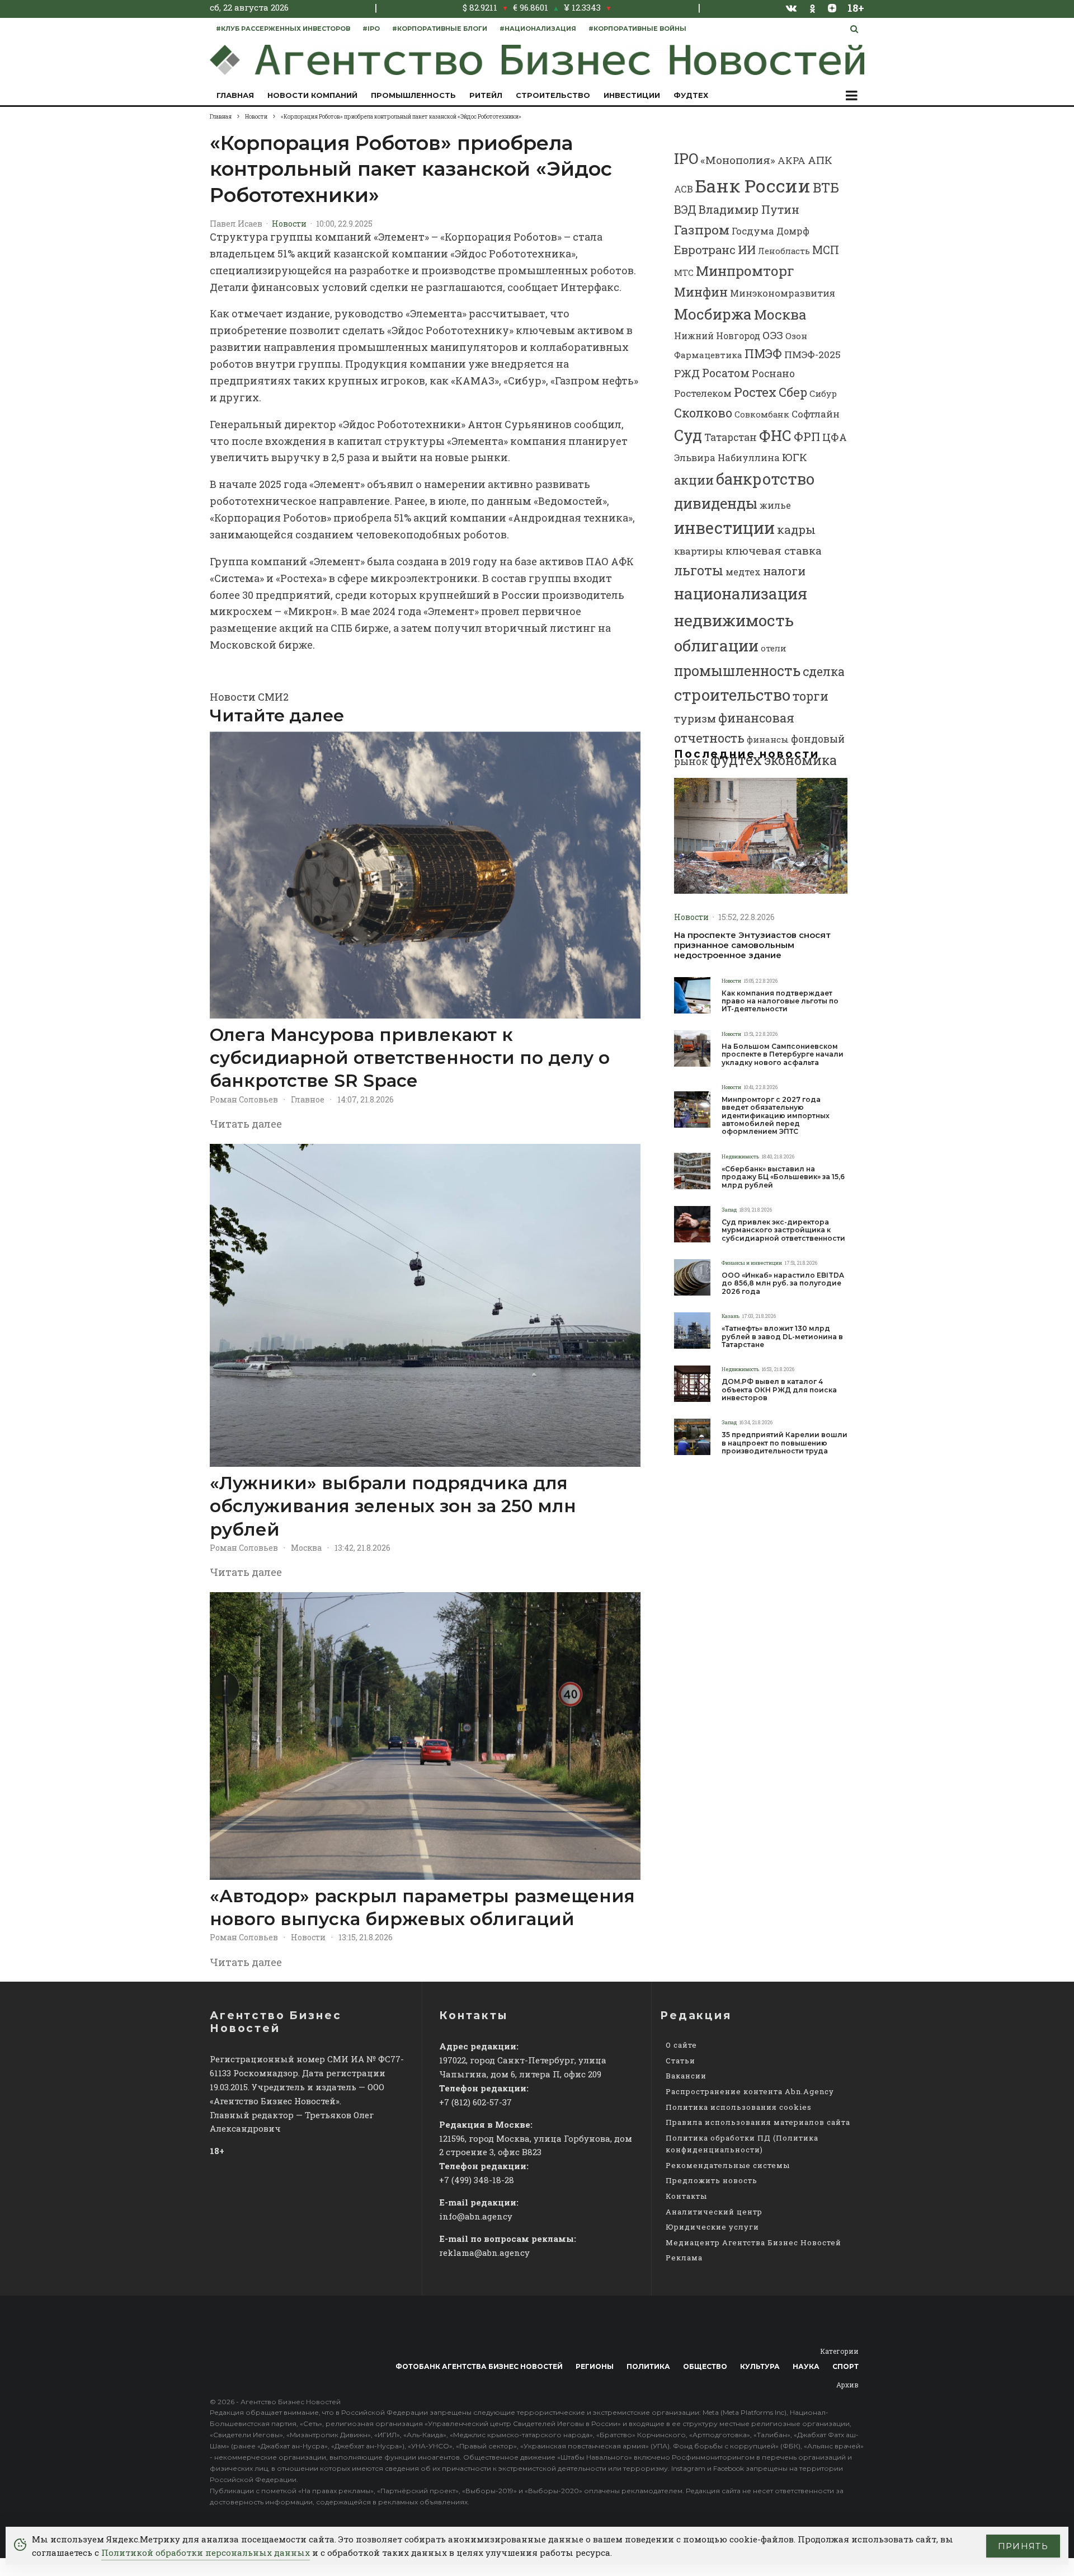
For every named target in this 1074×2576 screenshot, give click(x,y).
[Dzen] (832, 8)
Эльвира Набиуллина (727, 458)
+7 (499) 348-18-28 (477, 2180)
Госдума (753, 231)
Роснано (773, 374)
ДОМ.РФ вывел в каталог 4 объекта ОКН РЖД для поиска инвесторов (779, 1390)
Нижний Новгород (717, 336)
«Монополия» (738, 160)
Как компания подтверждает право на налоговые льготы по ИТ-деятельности (780, 1001)
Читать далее (246, 1124)
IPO (686, 158)
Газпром (702, 229)
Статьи (680, 2061)
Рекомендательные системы (728, 2165)
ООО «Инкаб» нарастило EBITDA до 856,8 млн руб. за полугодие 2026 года (783, 1284)
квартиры (699, 551)
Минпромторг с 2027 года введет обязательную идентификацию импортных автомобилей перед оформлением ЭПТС (776, 1116)
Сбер (793, 392)
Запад (729, 1210)
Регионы (595, 2366)
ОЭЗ (773, 335)
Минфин (701, 292)
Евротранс (705, 250)
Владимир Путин (749, 209)
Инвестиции (632, 95)
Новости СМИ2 (249, 697)
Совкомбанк (762, 414)
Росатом (726, 373)
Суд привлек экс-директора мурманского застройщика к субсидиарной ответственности (783, 1230)
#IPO (371, 29)
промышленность (737, 671)
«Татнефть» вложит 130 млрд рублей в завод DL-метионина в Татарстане (782, 1337)
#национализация (538, 29)
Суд (688, 435)
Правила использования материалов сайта (758, 2122)
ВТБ (826, 187)
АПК (820, 160)
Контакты (686, 2196)
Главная (235, 95)
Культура (760, 2366)
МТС (684, 273)
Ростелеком (703, 393)
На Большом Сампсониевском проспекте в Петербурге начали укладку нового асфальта (783, 1055)
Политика (648, 2366)
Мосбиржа (713, 314)
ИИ (747, 250)
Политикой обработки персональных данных (206, 2552)
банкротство (765, 478)
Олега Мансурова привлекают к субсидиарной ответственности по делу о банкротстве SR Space (410, 1058)
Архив (847, 2385)
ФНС (775, 435)
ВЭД (685, 210)
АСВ (684, 189)
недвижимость (734, 620)
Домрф (793, 231)
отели (774, 648)
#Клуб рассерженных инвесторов (283, 29)
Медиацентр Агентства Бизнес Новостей (753, 2242)
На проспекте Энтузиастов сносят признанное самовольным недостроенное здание (752, 945)
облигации (716, 646)
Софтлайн (816, 414)
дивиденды (716, 503)
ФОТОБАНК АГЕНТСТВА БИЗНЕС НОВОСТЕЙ (479, 2366)
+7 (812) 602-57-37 (475, 2102)
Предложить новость (712, 2180)
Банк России (753, 186)
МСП (826, 250)
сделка (824, 671)
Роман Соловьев (244, 1099)
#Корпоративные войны (637, 29)
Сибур (823, 393)
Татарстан (731, 437)
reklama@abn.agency (484, 2253)
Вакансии (686, 2076)
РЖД (687, 373)
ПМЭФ (763, 354)
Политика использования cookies (739, 2107)
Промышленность (413, 95)
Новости (289, 224)
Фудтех (691, 95)
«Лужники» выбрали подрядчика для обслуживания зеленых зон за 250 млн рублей (393, 1506)
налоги (784, 571)
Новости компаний (312, 95)
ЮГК (795, 457)
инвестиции (724, 528)
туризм (695, 718)
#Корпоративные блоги (440, 29)
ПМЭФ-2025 (812, 355)
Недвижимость (740, 1156)
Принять (1023, 2546)
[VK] (792, 8)
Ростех (755, 392)
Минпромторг (745, 271)
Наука (806, 2366)
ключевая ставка (774, 550)
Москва (306, 1548)
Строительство (553, 95)
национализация (741, 593)
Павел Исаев (236, 224)
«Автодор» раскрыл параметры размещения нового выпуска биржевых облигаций (422, 1908)
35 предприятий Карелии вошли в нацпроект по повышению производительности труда (785, 1443)
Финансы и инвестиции (752, 1263)
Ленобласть (784, 251)
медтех (743, 572)
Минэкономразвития (783, 293)
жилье (775, 505)
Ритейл (486, 95)
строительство (732, 695)
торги (811, 696)
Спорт (845, 2366)
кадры (796, 529)
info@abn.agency (476, 2216)
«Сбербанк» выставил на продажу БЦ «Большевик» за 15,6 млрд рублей (783, 1177)
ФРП (807, 437)
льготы (699, 570)
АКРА (792, 160)
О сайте (681, 2045)
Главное (308, 1099)
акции (694, 480)
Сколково (703, 413)
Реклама (684, 2258)
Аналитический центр (714, 2212)
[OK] (812, 8)
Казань (731, 1316)
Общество (705, 2366)
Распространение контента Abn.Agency (750, 2091)
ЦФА (835, 437)
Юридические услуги (712, 2227)
